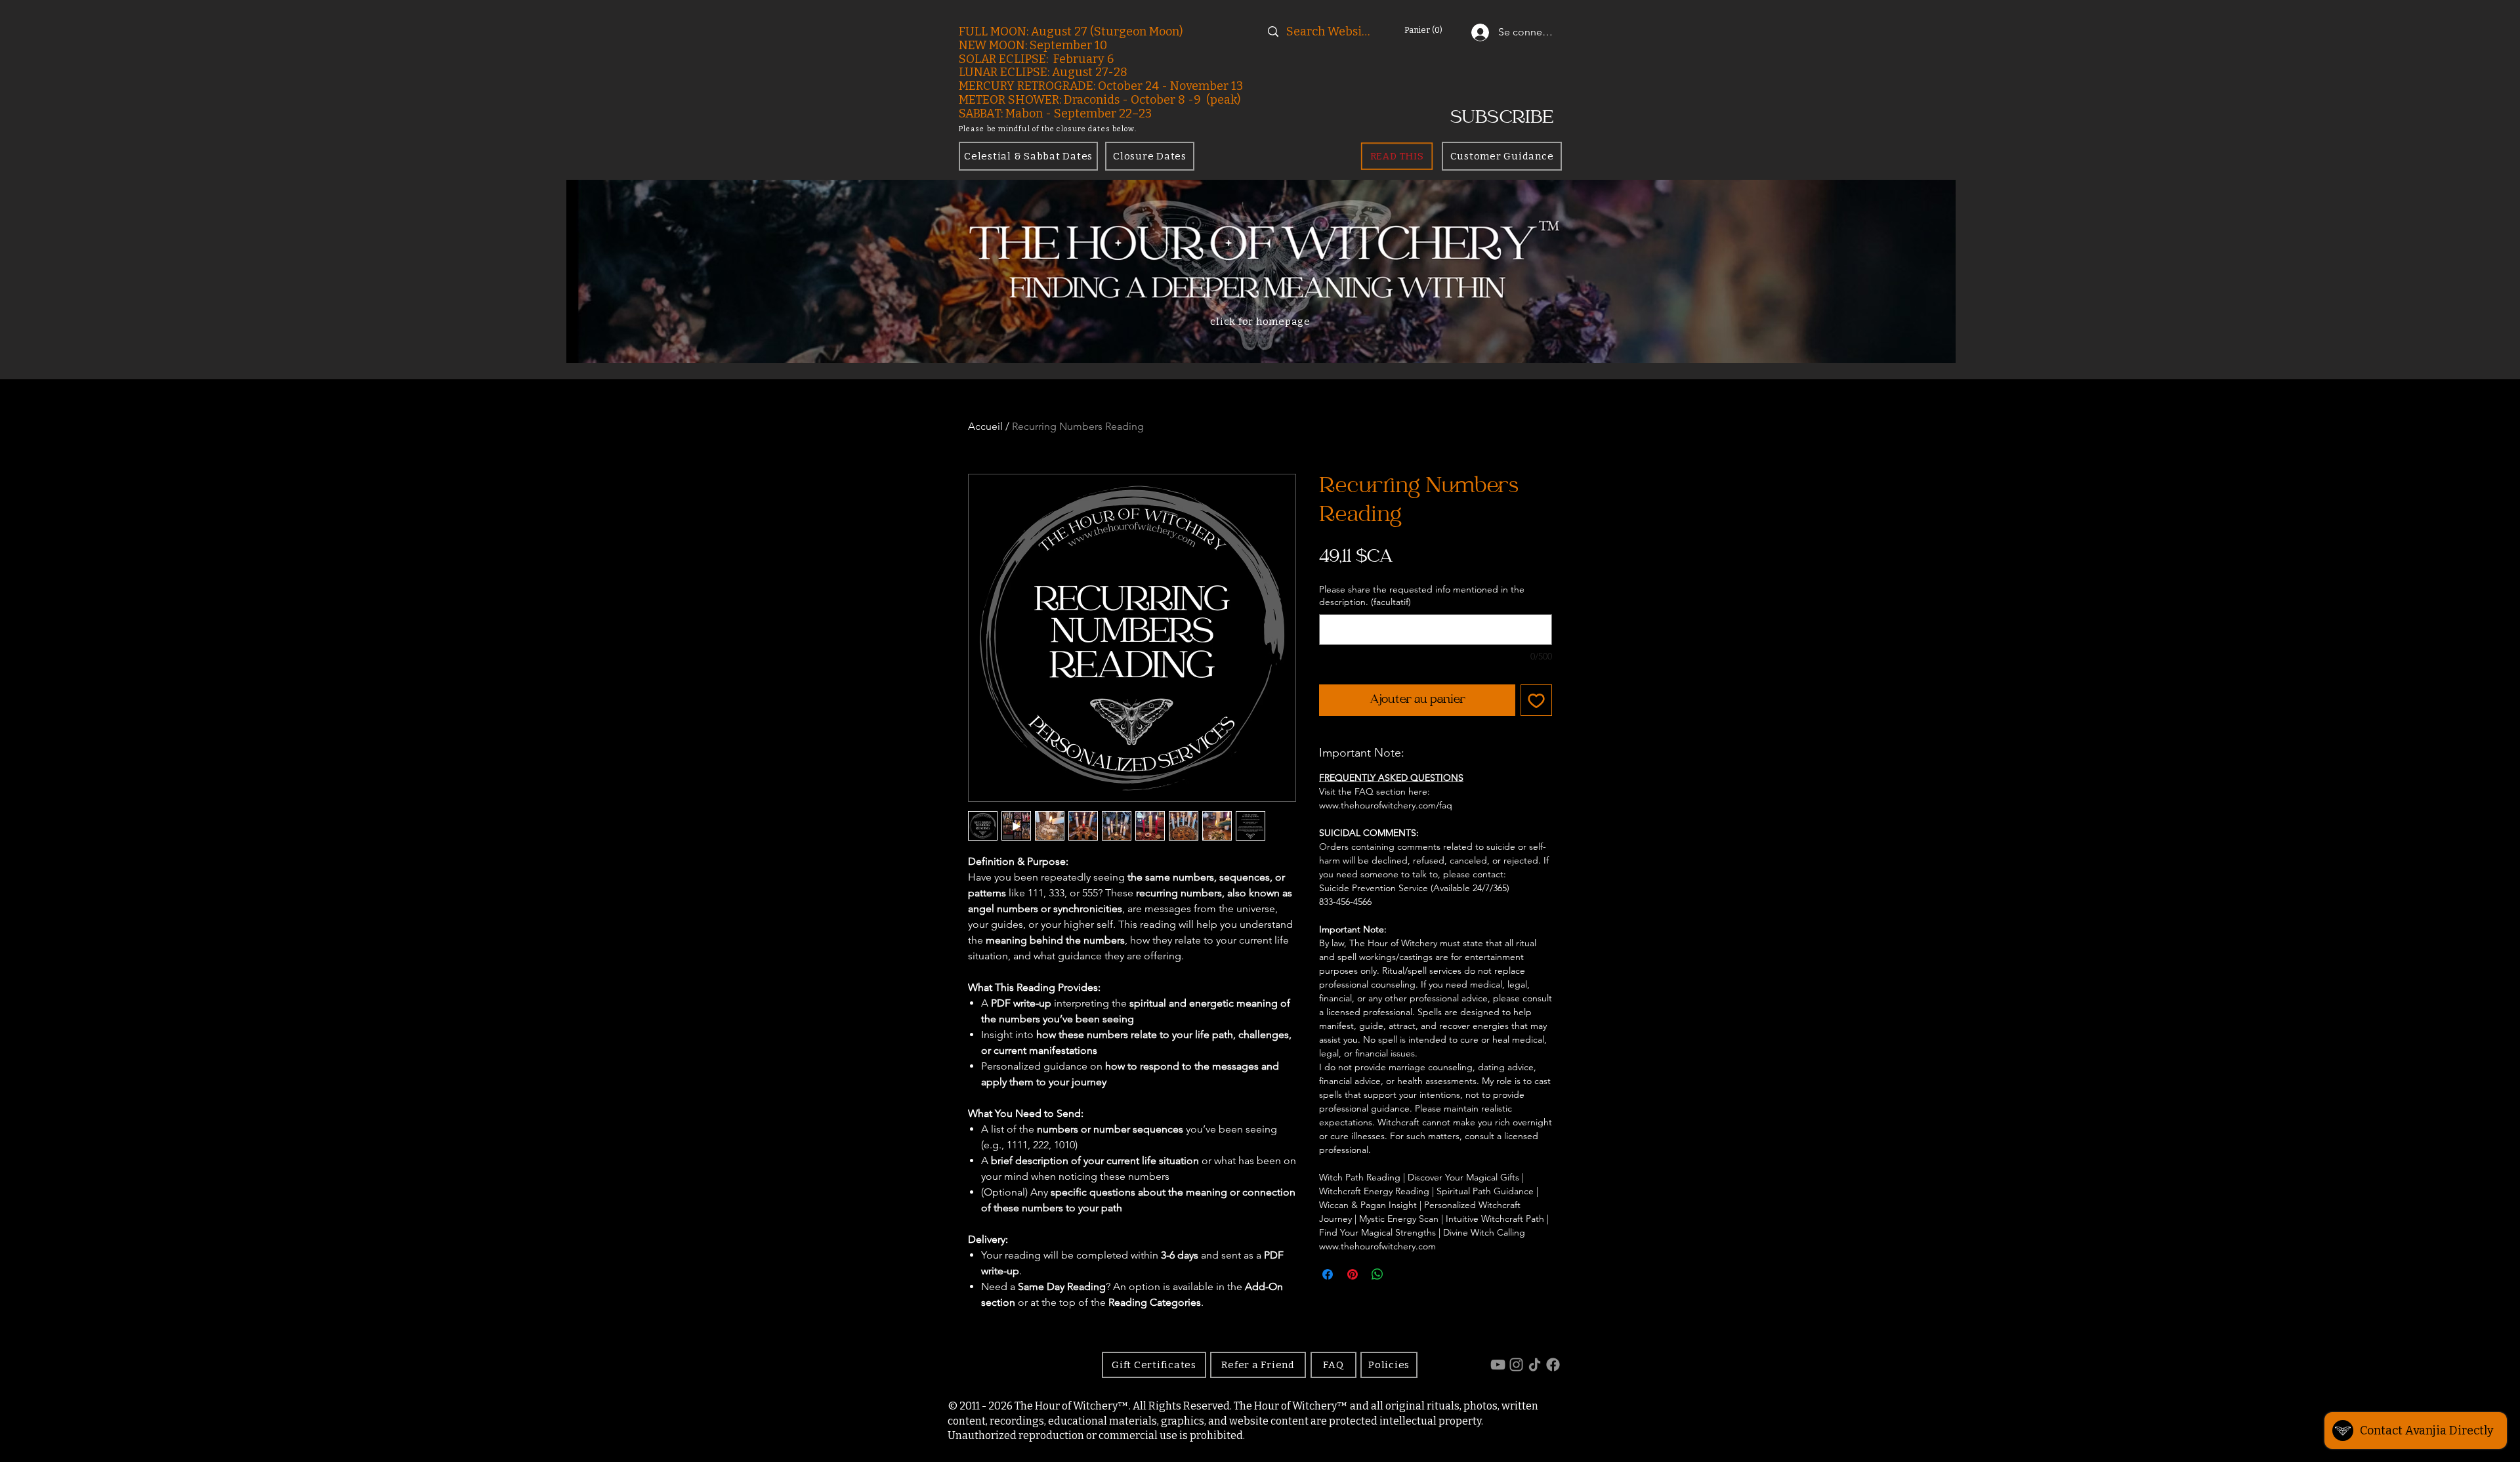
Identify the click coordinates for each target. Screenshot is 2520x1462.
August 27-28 (1090, 72)
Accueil (985, 426)
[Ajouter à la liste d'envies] (1536, 700)
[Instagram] (1516, 1365)
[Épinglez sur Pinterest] (1353, 1274)
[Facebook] (1553, 1365)
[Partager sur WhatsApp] (1377, 1274)
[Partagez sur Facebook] (1328, 1274)
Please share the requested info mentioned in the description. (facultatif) (1422, 596)
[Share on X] (1402, 1274)
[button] (1436, 30)
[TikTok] (1535, 1365)
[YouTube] (1498, 1365)
